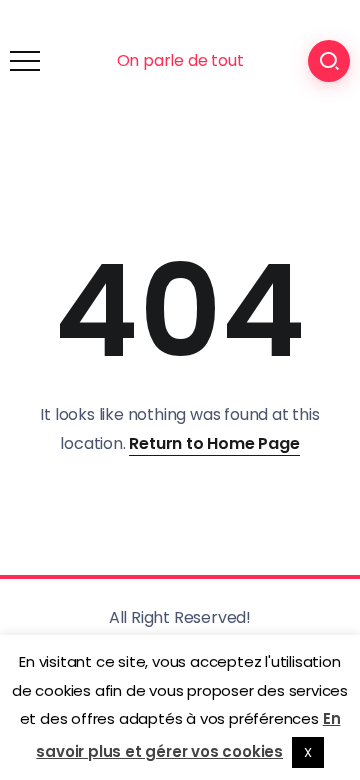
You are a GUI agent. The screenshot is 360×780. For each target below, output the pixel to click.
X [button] (308, 752)
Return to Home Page (214, 443)
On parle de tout (180, 60)
